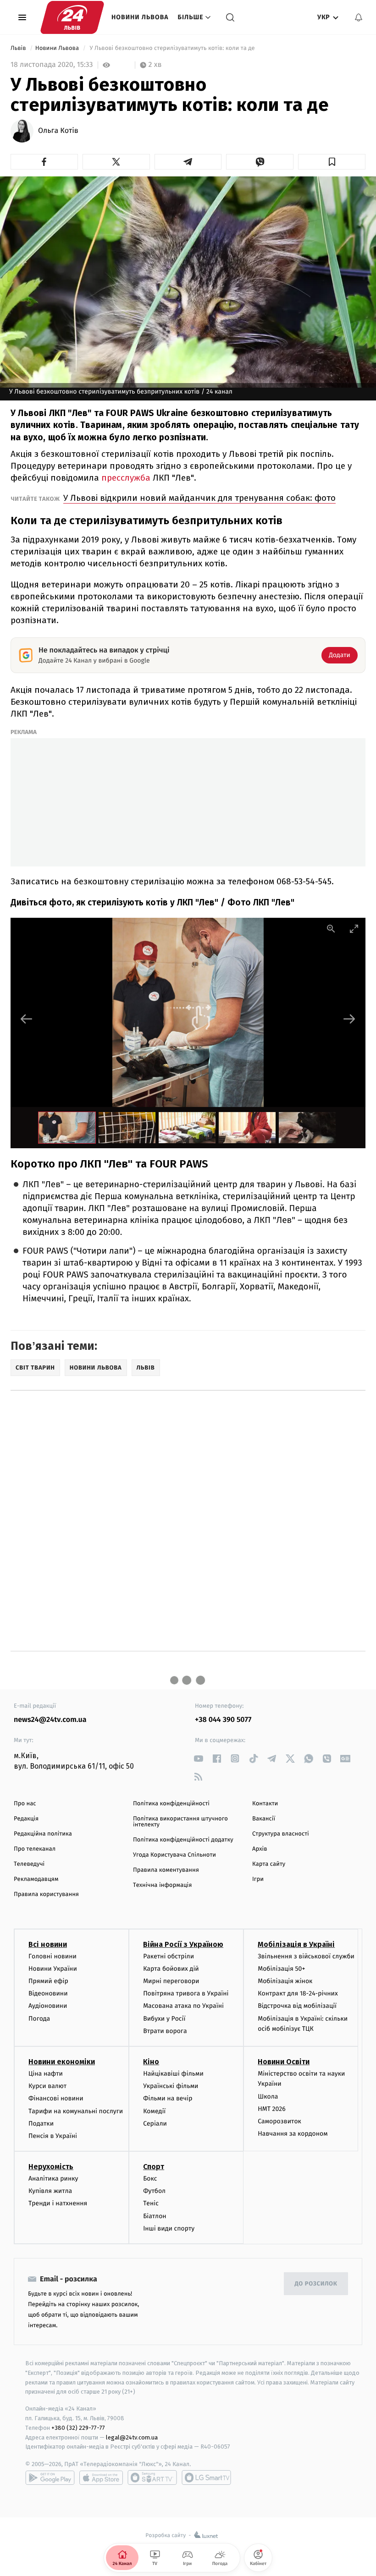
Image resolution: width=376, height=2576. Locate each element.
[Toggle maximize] (354, 929)
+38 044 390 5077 (223, 1720)
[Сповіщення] (359, 17)
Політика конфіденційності (171, 1804)
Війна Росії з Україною (183, 1944)
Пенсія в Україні (53, 2136)
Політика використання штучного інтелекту (180, 1822)
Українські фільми (171, 2086)
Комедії (154, 2111)
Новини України (53, 1969)
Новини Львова (140, 17)
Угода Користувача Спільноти (174, 1855)
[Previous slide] (27, 1019)
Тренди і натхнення (58, 2203)
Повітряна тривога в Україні (186, 1993)
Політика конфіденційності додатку (183, 1840)
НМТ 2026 (272, 2109)
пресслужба (126, 478)
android (50, 2477)
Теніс (151, 2203)
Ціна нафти (46, 2074)
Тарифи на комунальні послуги (76, 2111)
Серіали (155, 2124)
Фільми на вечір (168, 2098)
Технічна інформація (162, 1885)
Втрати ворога (165, 2031)
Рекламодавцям (36, 1879)
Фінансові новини (56, 2098)
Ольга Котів (58, 131)
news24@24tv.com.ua (50, 1720)
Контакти (265, 1804)
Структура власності (281, 1834)
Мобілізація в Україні (296, 1944)
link (198, 1758)
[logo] (72, 17)
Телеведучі (29, 1864)
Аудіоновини (48, 2006)
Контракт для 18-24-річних (298, 1993)
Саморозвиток (279, 2121)
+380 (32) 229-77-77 (78, 2428)
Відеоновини (48, 1993)
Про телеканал (35, 1849)
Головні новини (53, 1956)
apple (101, 2477)
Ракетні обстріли (169, 1956)
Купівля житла (50, 2191)
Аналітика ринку (53, 2179)
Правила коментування (166, 1870)
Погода (39, 2019)
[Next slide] (349, 1019)
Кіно (151, 2062)
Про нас (25, 1804)
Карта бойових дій (171, 1969)
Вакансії (264, 1819)
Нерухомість (51, 2167)
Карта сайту (269, 1864)
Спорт (154, 2167)
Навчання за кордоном (293, 2134)
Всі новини (48, 1944)
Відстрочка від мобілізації (297, 2006)
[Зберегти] (332, 162)
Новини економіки (62, 2062)
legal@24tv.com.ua (132, 2437)
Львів (19, 48)
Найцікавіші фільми (173, 2074)
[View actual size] (331, 929)
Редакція (26, 1819)
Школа (268, 2096)
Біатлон (155, 2216)
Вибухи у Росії (164, 2019)
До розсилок (316, 2284)
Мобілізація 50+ (281, 1969)
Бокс (150, 2179)
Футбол (154, 2191)
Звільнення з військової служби (306, 1956)
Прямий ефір (48, 1981)
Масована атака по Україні (183, 2006)
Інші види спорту (169, 2228)
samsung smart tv (206, 2477)
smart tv (152, 2477)
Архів (260, 1849)
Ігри (258, 1879)
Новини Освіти (284, 2062)
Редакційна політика (43, 1834)
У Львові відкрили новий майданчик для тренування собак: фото (199, 498)
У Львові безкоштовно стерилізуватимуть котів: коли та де (172, 48)
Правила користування (46, 1894)
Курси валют (47, 2086)
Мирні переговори (171, 1981)
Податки (41, 2124)
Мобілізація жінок (285, 1981)
